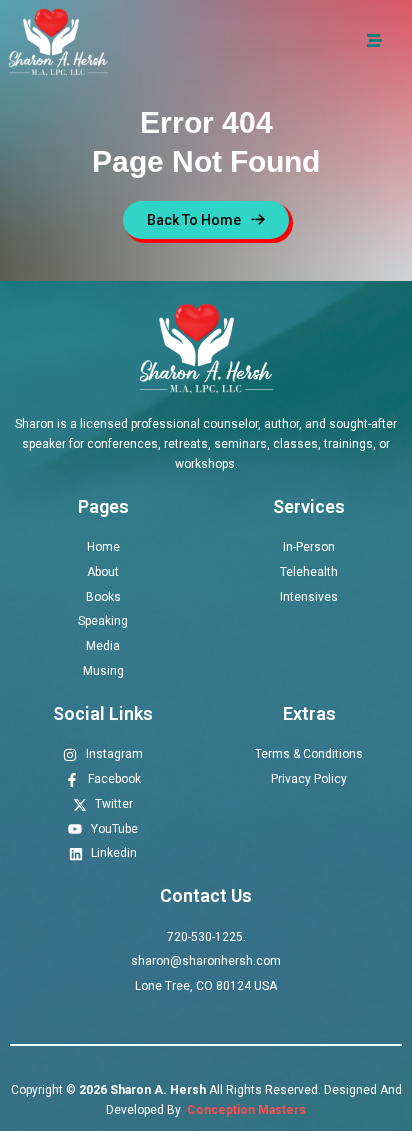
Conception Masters (245, 1110)
